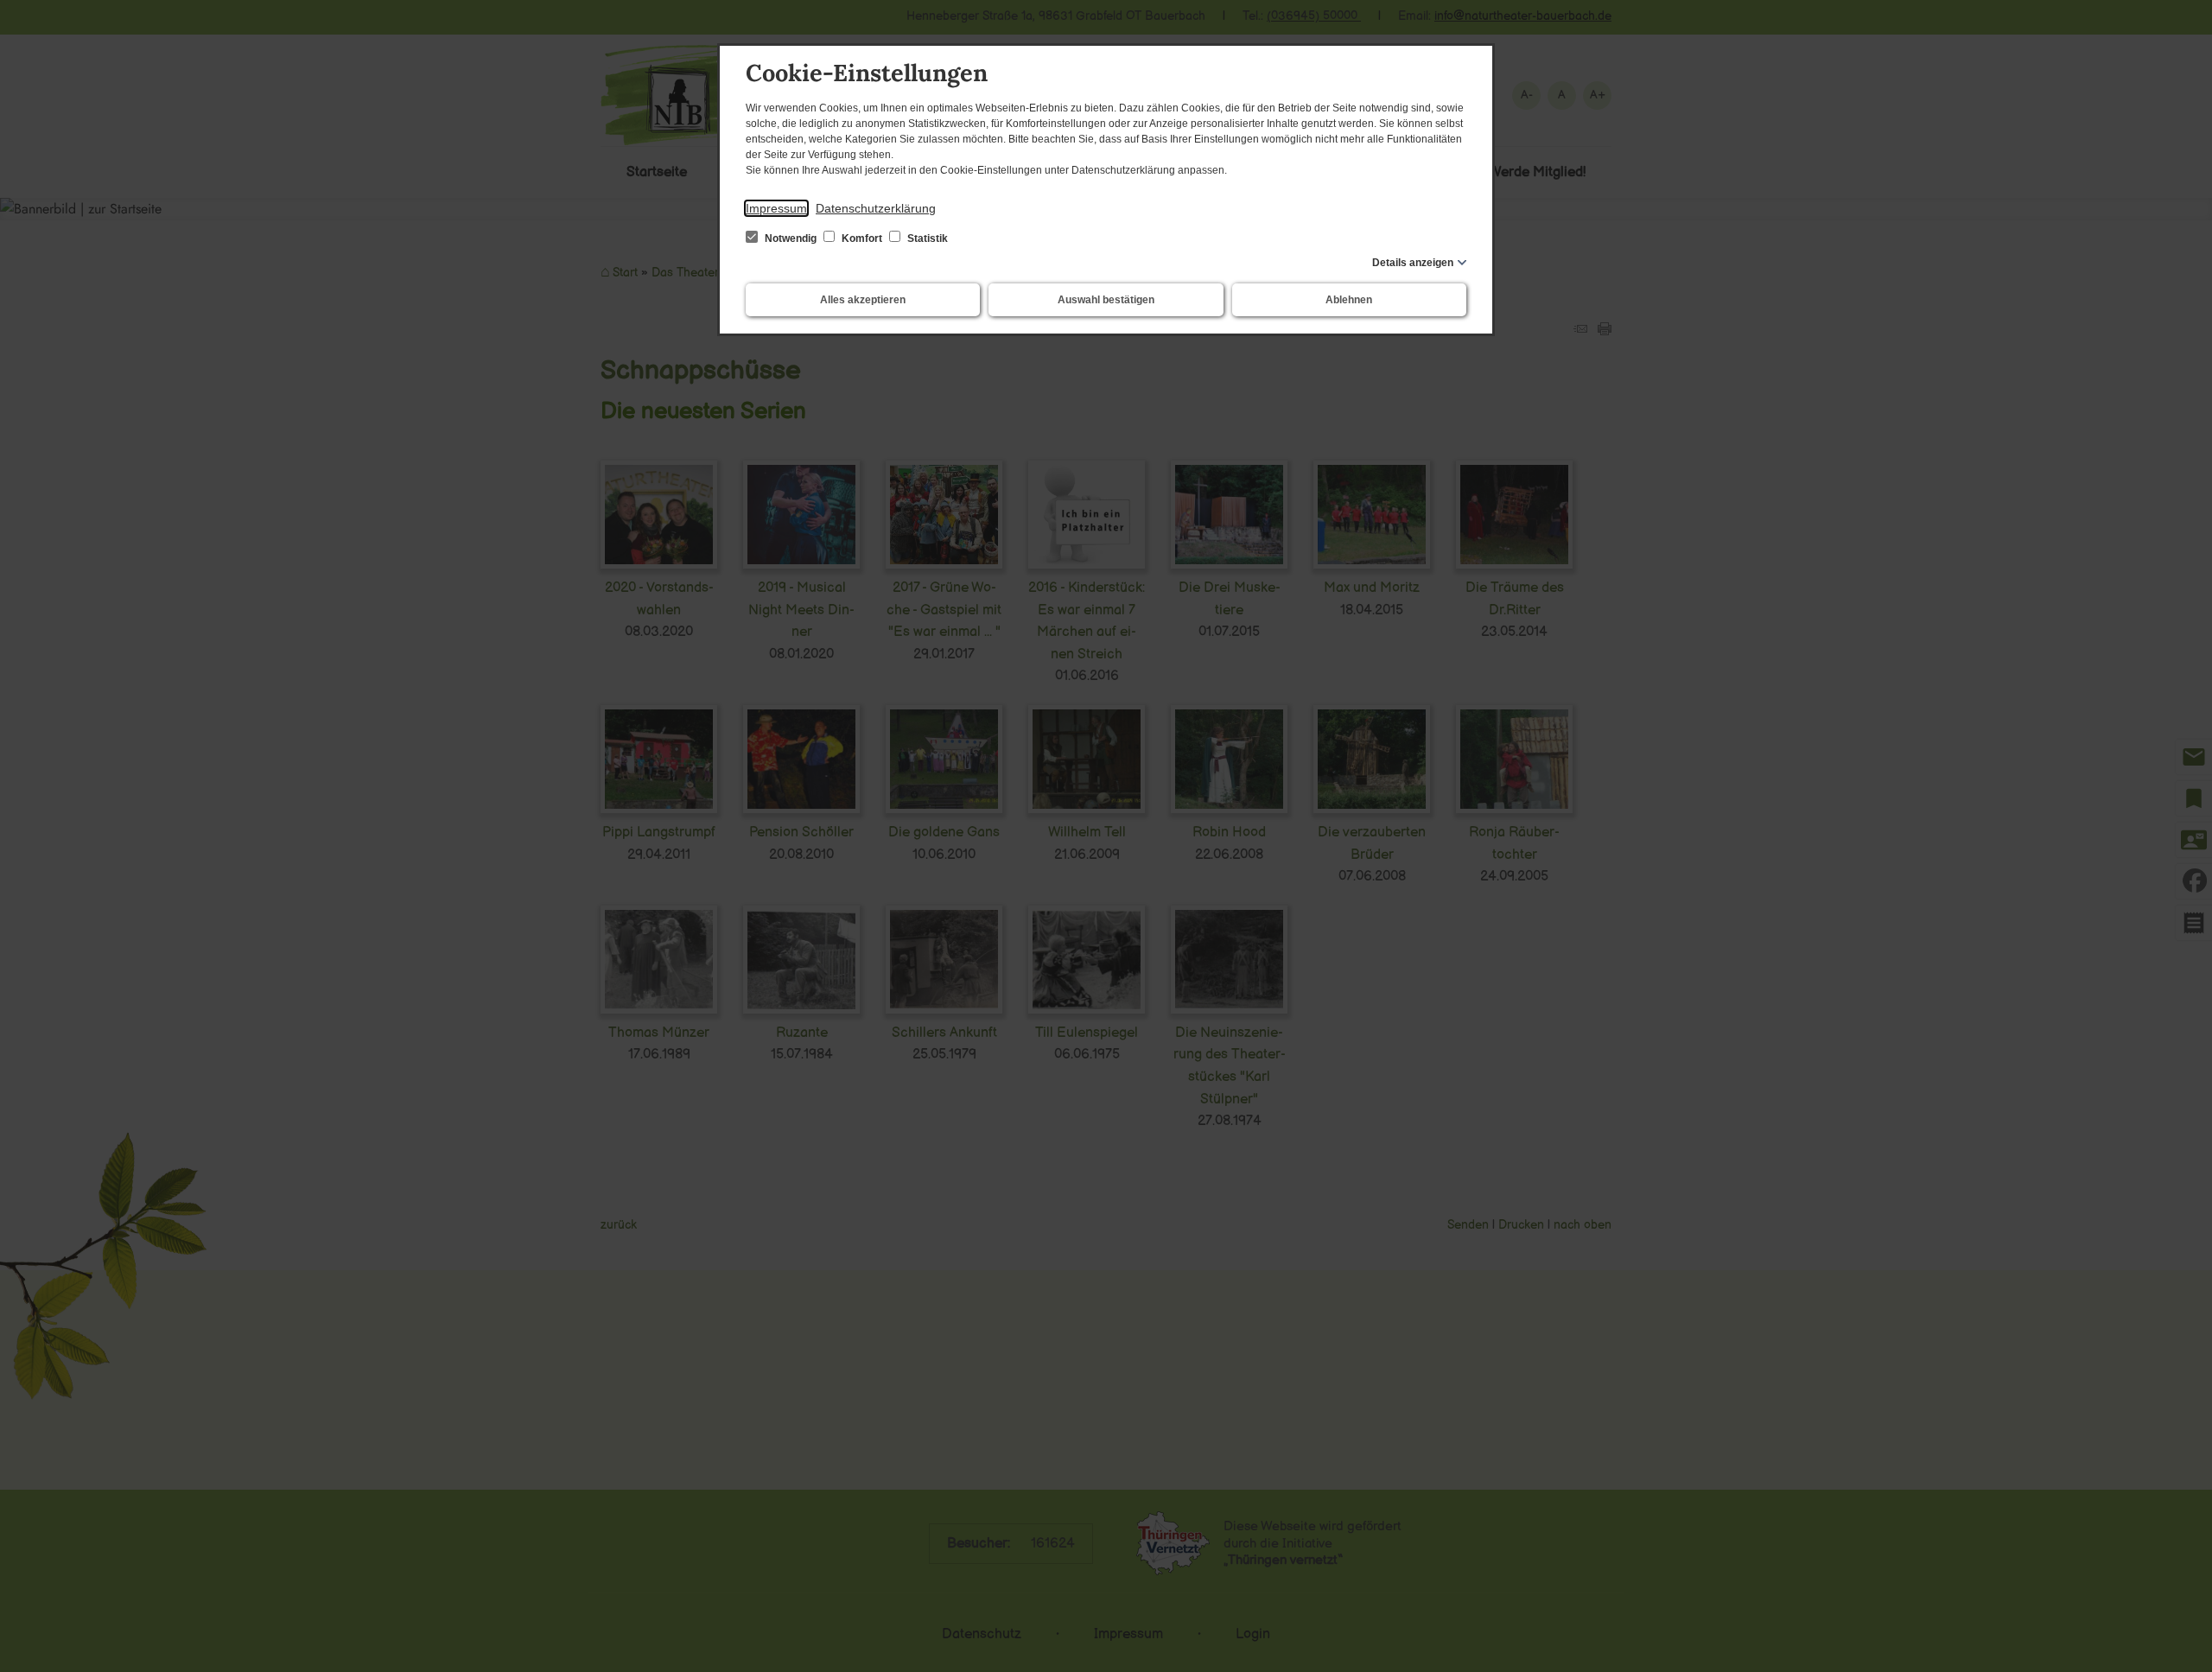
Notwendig (791, 238)
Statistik (926, 238)
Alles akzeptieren (863, 300)
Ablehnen (1349, 300)
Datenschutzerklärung (876, 208)
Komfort (862, 238)
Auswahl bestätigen (1106, 300)
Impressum (776, 208)
